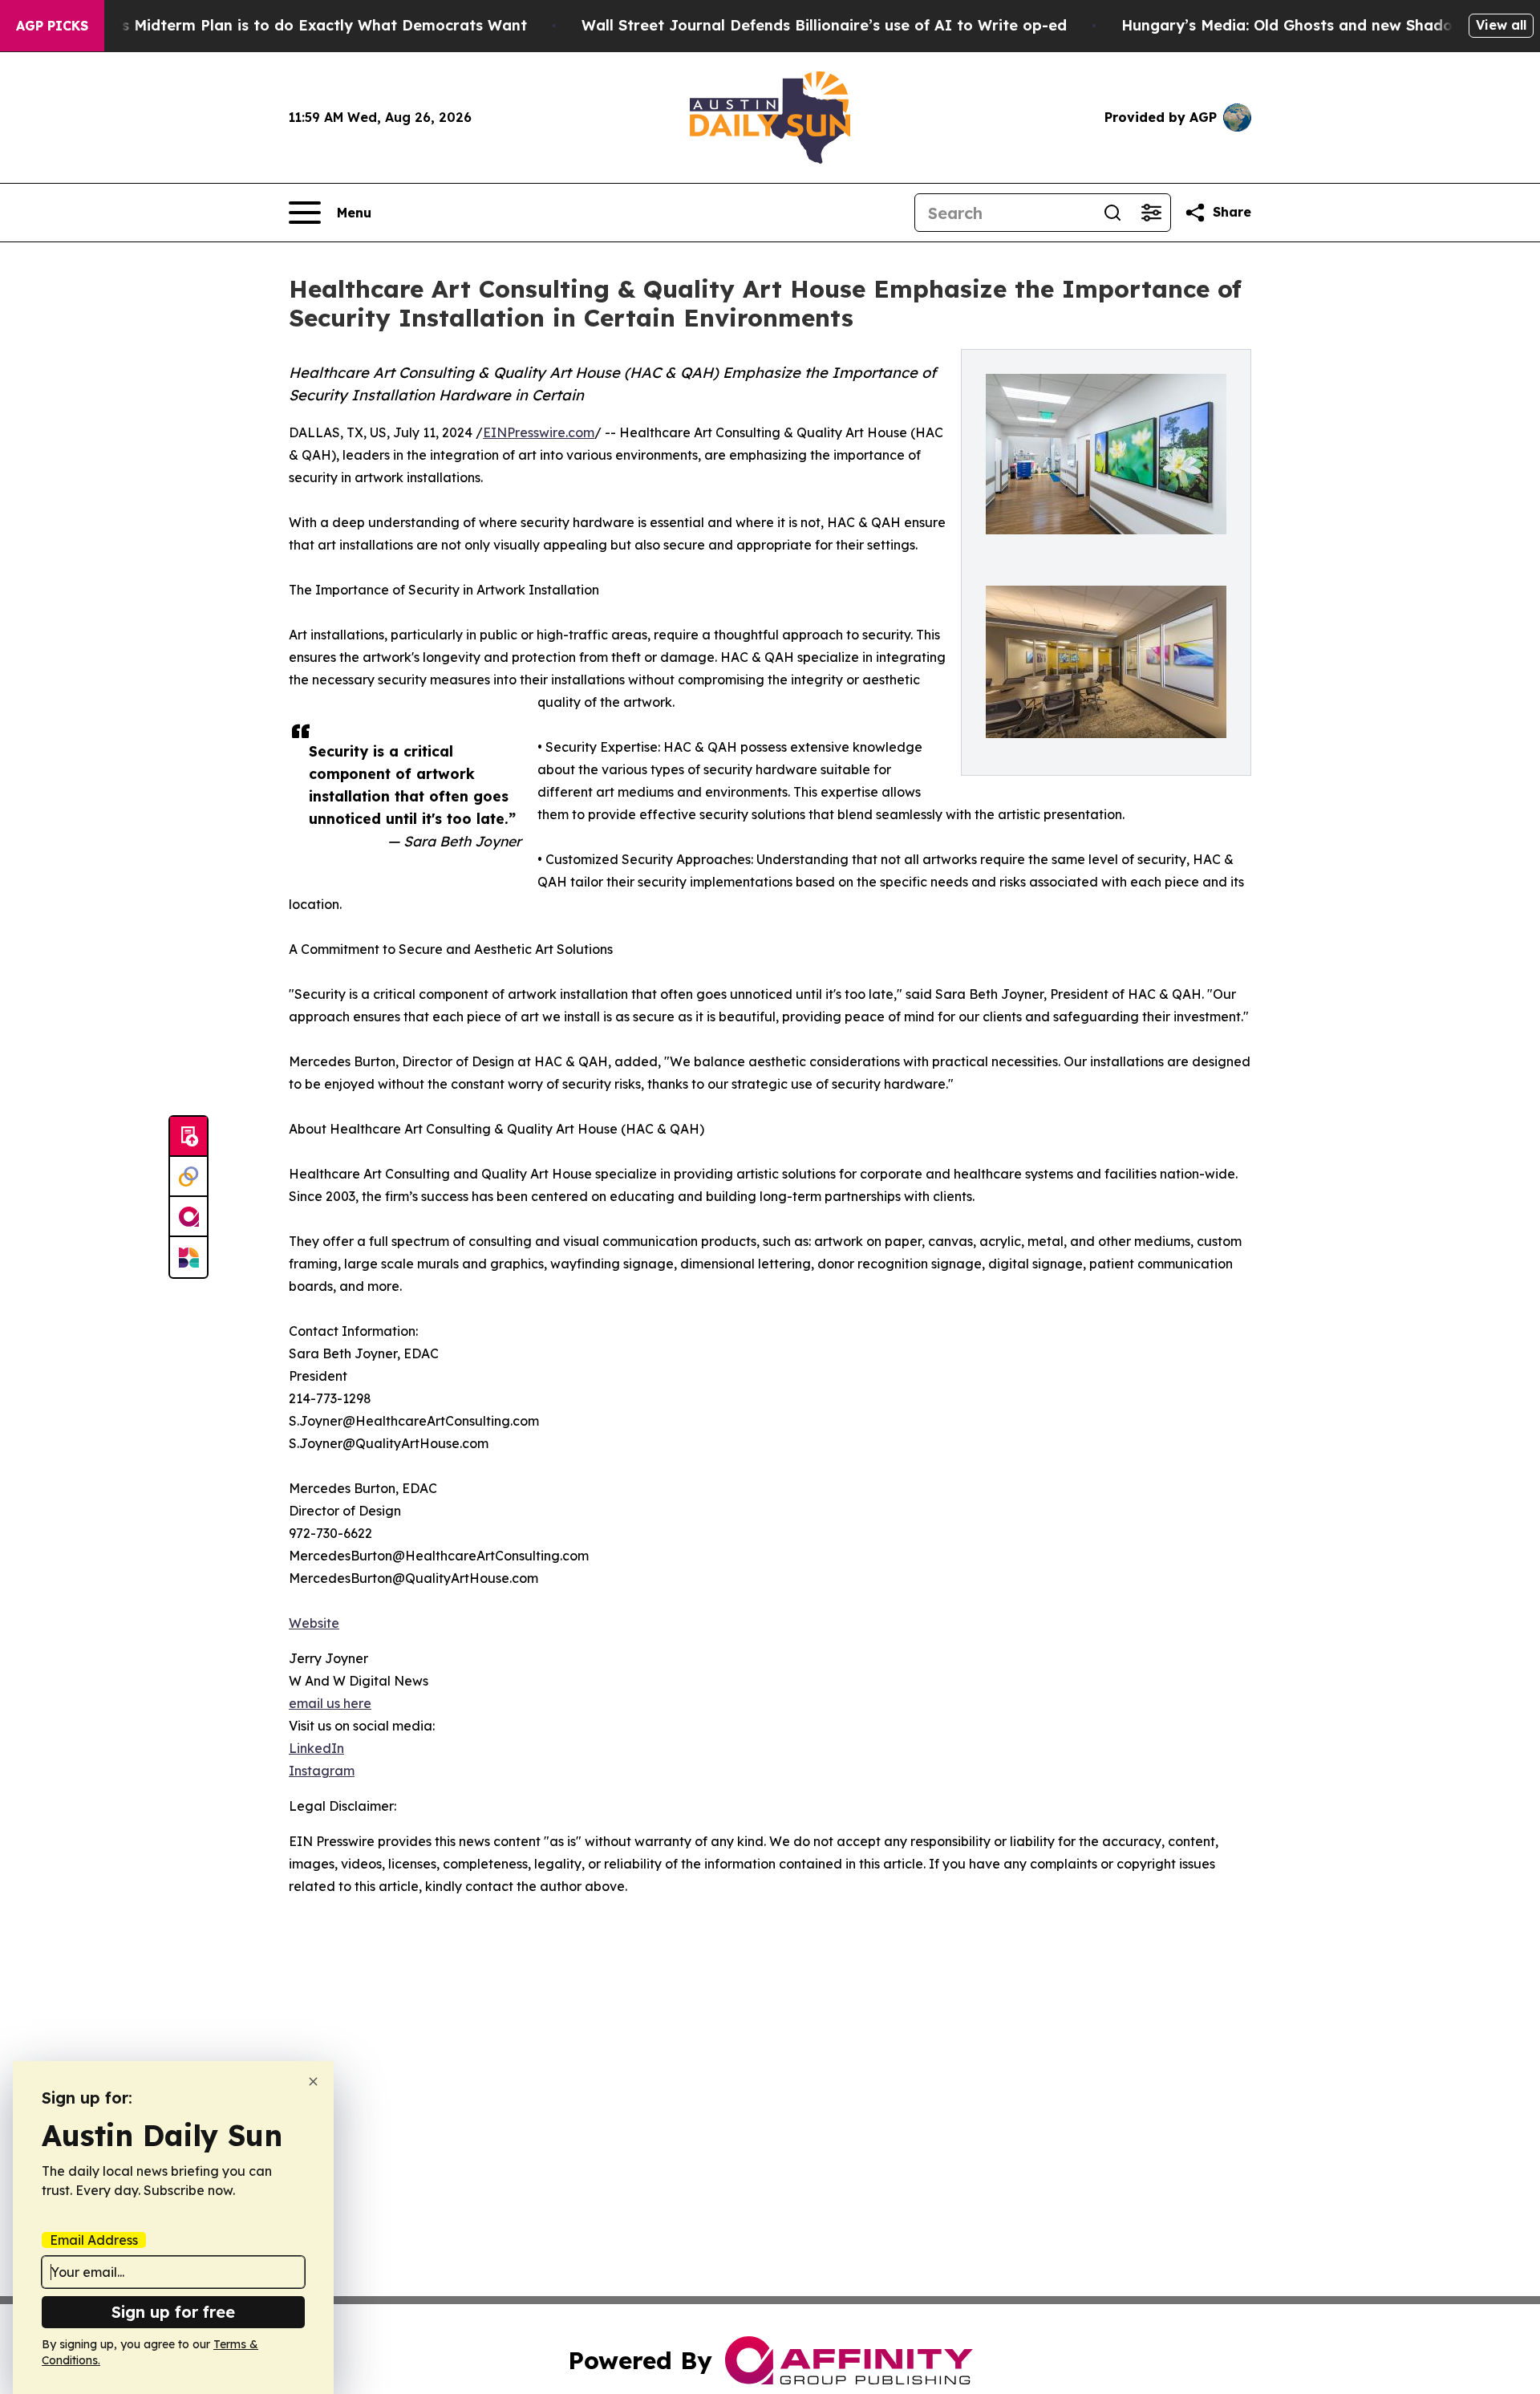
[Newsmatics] (188, 1257)
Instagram (322, 1771)
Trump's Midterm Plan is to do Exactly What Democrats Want (299, 25)
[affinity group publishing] (188, 1217)
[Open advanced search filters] (1151, 213)
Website (314, 1623)
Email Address (94, 2240)
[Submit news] (188, 1137)
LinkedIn (316, 1748)
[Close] (313, 2082)
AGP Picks (52, 26)
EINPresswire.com (539, 432)
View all (1501, 25)
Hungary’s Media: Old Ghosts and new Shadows (1297, 25)
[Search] (1112, 213)
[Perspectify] (188, 1177)
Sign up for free (173, 2312)
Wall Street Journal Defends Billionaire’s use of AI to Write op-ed (824, 25)
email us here (330, 1703)
